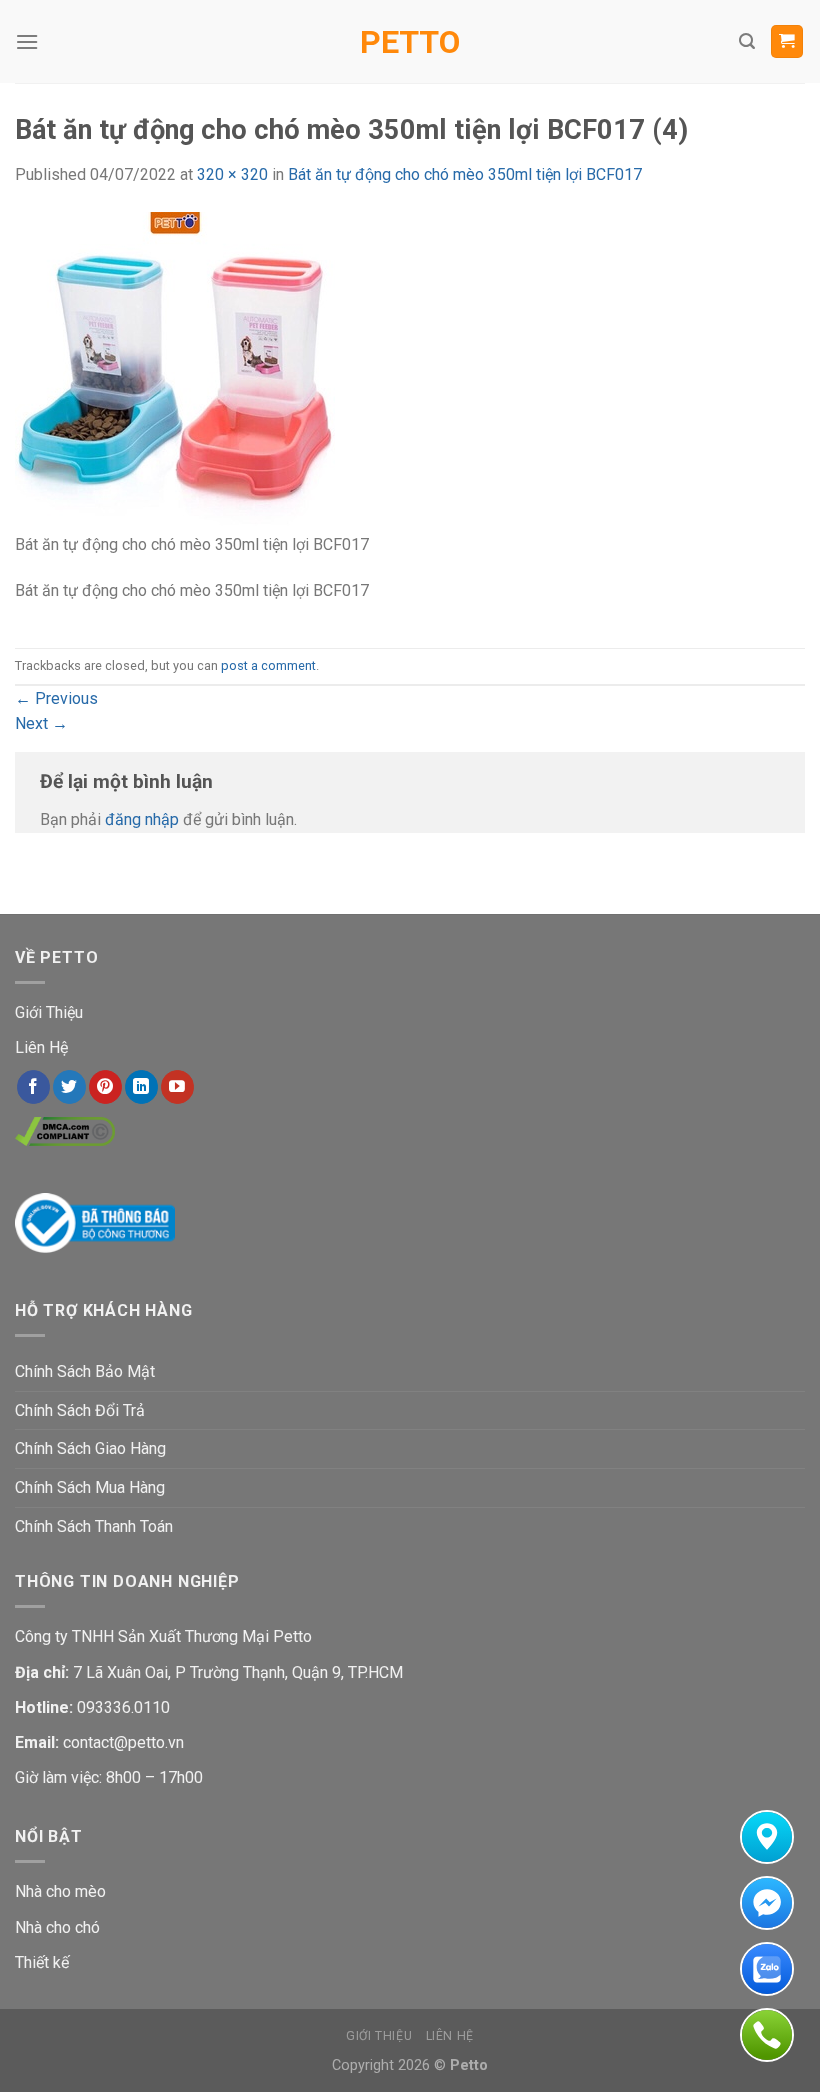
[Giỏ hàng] (787, 41)
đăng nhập (142, 819)
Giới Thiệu (49, 1012)
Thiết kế (42, 1962)
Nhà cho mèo (60, 1891)
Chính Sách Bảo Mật (85, 1371)
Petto (410, 42)
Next (41, 723)
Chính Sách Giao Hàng (90, 1448)
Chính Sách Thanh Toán (94, 1526)
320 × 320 (232, 174)
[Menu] (27, 41)
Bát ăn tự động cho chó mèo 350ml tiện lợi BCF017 (465, 174)
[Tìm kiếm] (747, 41)
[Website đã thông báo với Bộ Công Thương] (95, 1221)
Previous (56, 698)
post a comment (268, 665)
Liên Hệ (41, 1047)
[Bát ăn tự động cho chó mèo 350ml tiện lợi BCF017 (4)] (175, 370)
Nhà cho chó (57, 1927)
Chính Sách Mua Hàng (90, 1487)
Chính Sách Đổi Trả (80, 1410)
